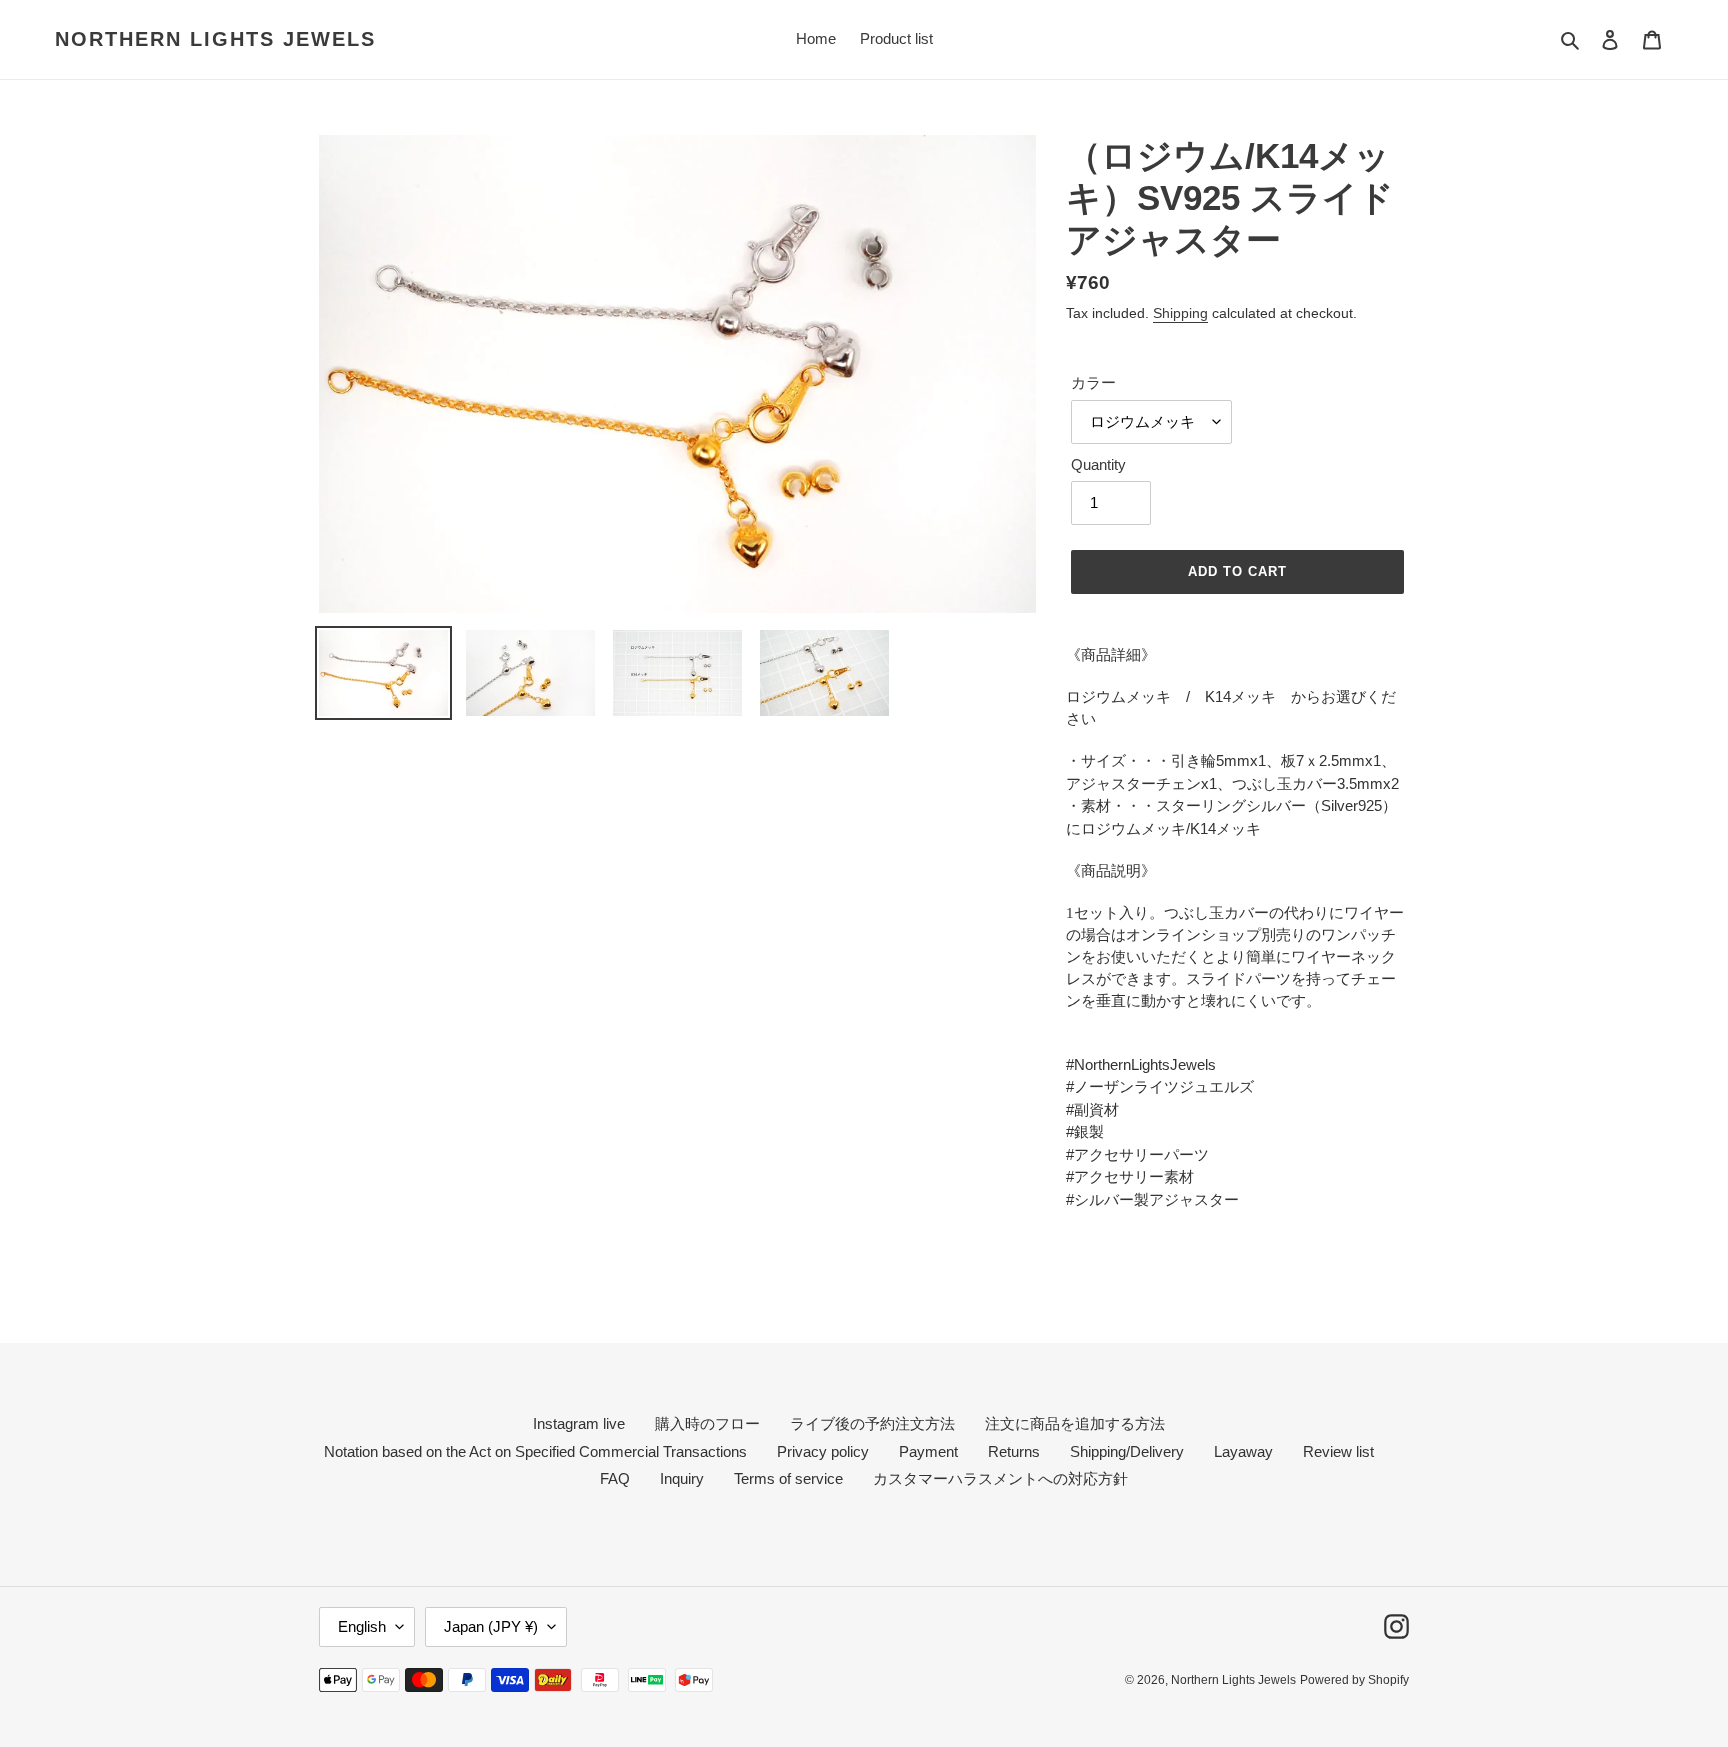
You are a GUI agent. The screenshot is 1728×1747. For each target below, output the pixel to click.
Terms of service (788, 1478)
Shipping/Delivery (1127, 1451)
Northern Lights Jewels (215, 39)
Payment (928, 1451)
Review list (1338, 1451)
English (362, 1626)
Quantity (1098, 464)
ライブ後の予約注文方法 (872, 1423)
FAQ (615, 1478)
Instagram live (579, 1423)
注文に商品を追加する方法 (1075, 1423)
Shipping (1180, 313)
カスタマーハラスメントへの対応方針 (1000, 1478)
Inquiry (682, 1478)
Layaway (1243, 1451)
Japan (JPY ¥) (491, 1626)
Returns (1014, 1451)
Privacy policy (823, 1451)
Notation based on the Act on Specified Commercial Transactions (535, 1451)
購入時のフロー (707, 1423)
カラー (1093, 382)
